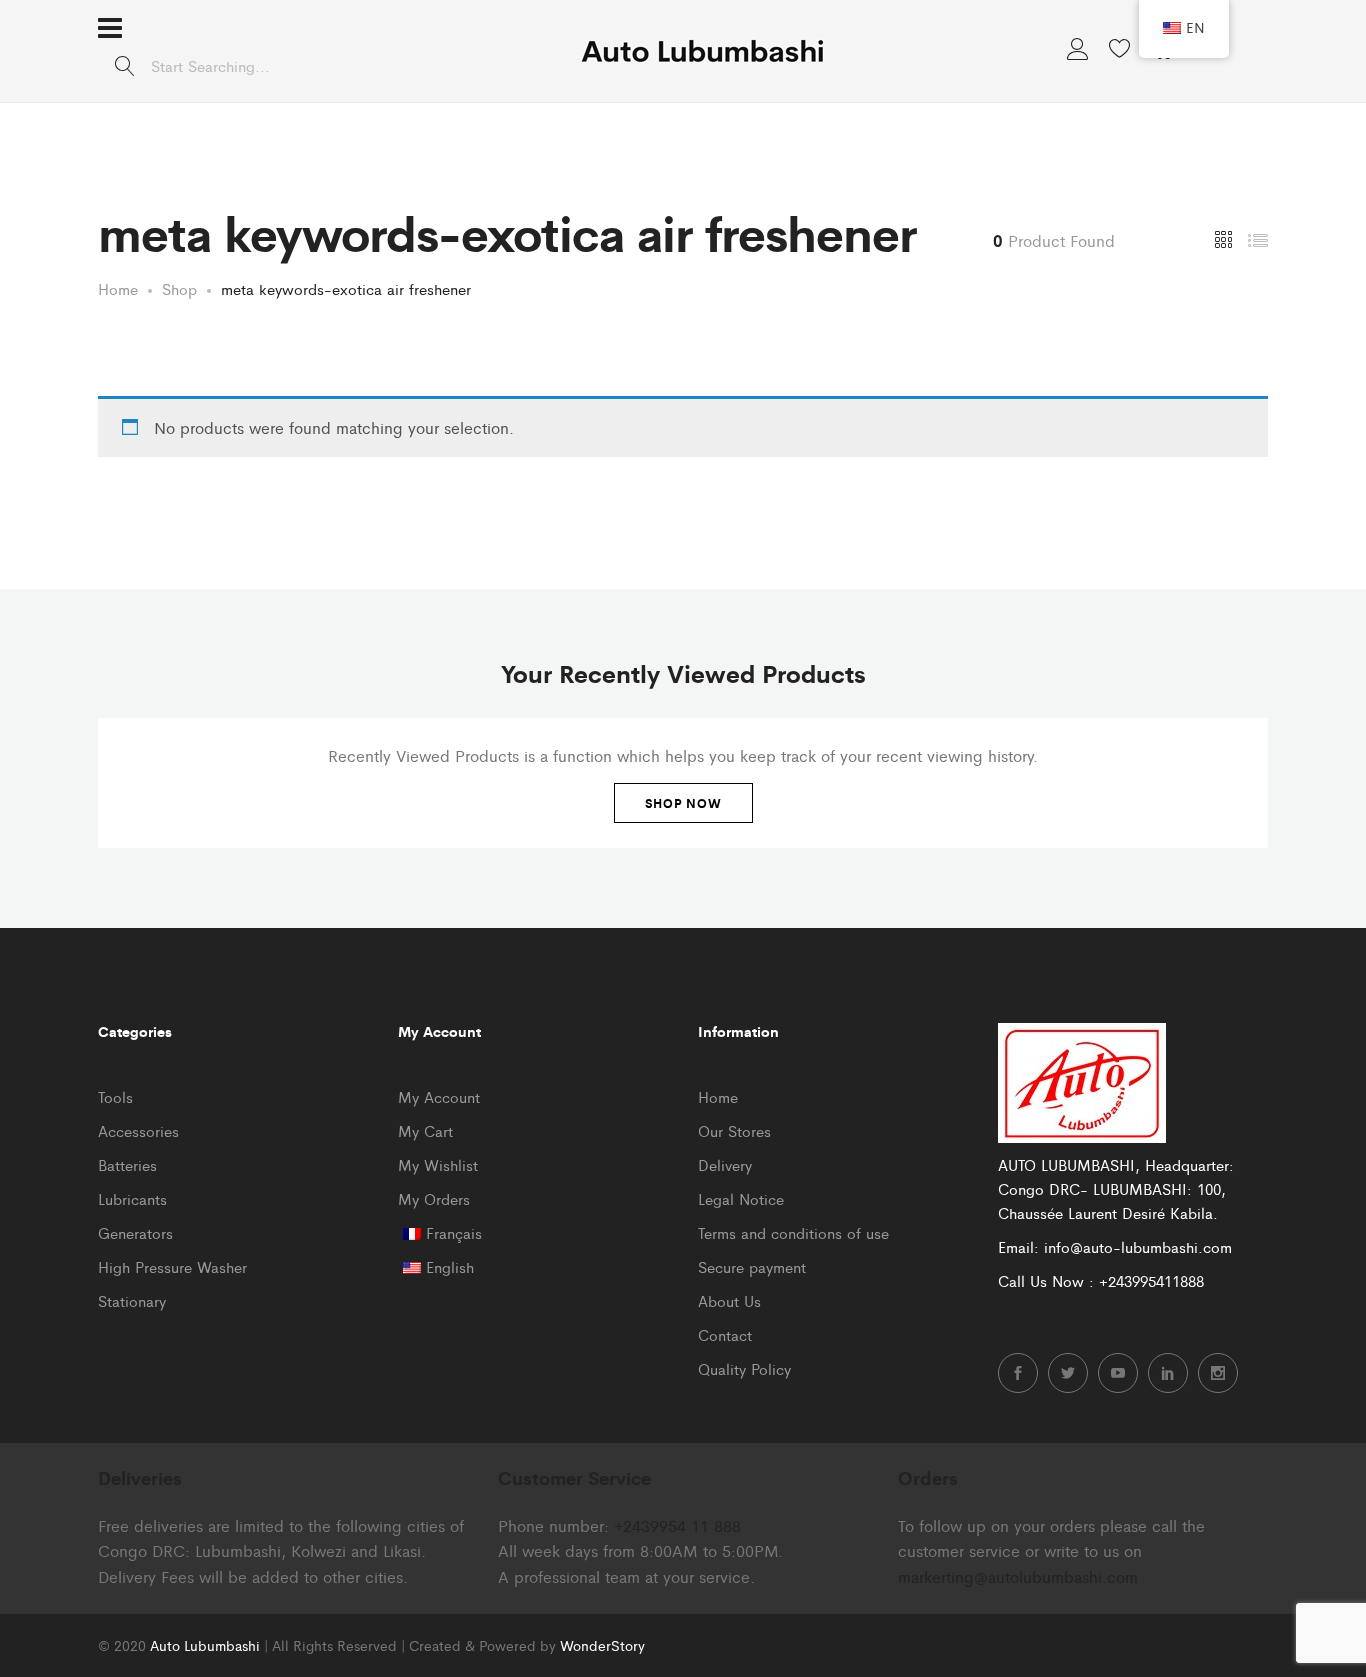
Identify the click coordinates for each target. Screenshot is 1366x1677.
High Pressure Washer (172, 1266)
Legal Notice (741, 1198)
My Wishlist (438, 1164)
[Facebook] (1018, 1373)
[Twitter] (1068, 1373)
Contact (725, 1334)
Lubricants (132, 1198)
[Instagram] (1218, 1373)
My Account (439, 1096)
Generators (135, 1232)
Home (718, 1096)
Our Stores (734, 1130)
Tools (115, 1096)
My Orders (434, 1198)
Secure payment (752, 1266)
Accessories (138, 1130)
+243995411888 (1151, 1280)
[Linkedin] (1168, 1373)
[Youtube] (1118, 1373)
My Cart (425, 1130)
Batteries (127, 1164)
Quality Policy (744, 1368)
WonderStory (602, 1645)
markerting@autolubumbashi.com (1018, 1576)
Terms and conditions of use (793, 1232)
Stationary (132, 1300)
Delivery (725, 1164)
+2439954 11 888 (677, 1525)
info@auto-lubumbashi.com (1138, 1246)
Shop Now (683, 803)
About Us (729, 1300)
